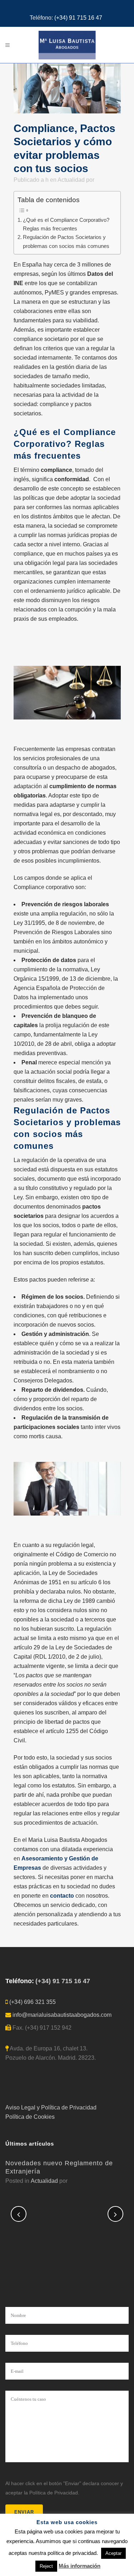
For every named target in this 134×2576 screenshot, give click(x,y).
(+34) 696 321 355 (33, 2002)
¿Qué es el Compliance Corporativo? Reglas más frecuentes (66, 224)
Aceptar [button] (113, 2553)
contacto (62, 1896)
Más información (80, 2566)
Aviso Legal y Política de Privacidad (51, 2107)
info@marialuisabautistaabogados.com (62, 2015)
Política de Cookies (30, 2117)
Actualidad (71, 180)
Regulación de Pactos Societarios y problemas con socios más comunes (66, 241)
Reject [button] (46, 2566)
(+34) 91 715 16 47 (78, 18)
